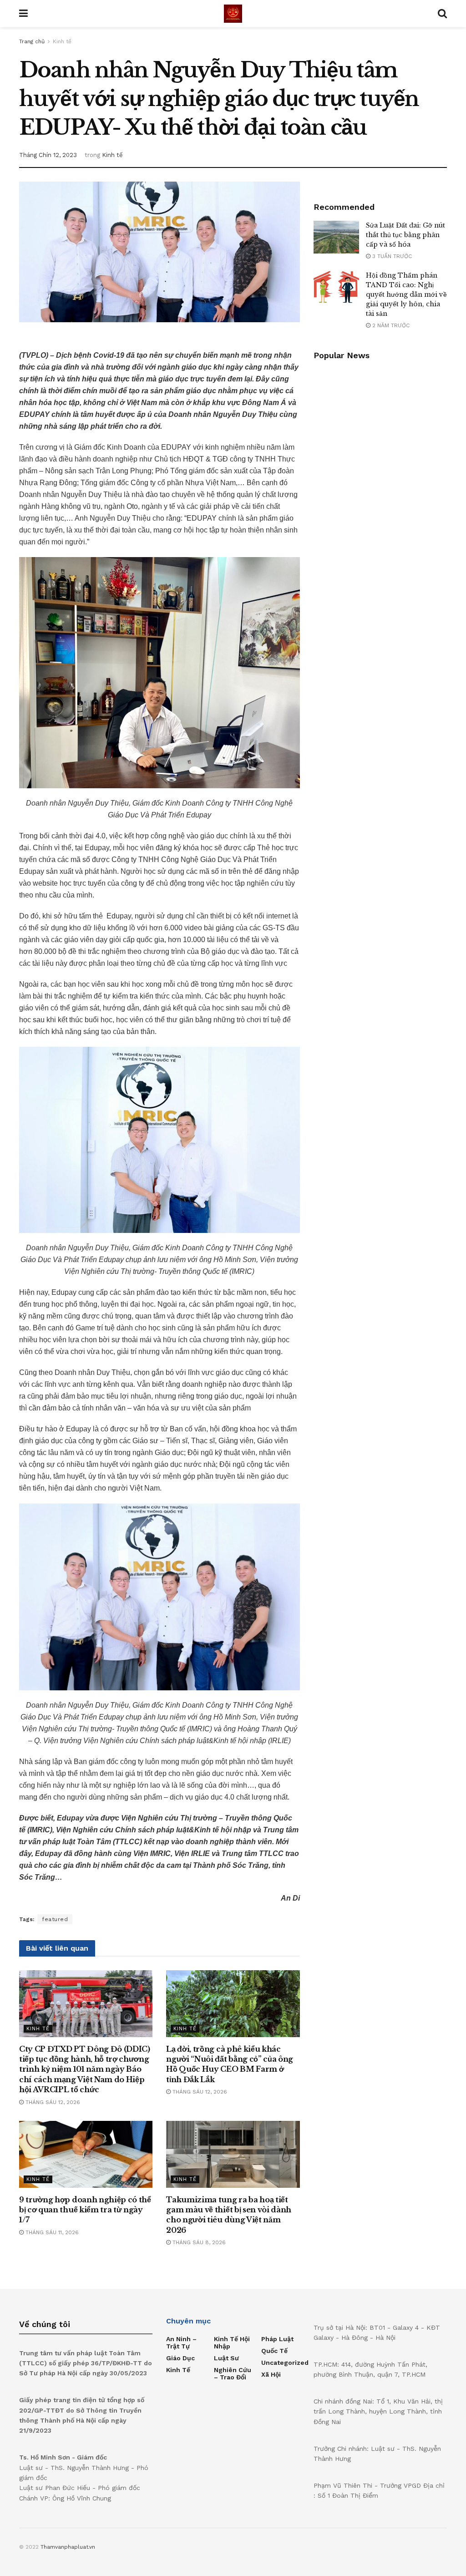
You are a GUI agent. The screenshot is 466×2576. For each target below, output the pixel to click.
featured (55, 1919)
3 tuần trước (391, 256)
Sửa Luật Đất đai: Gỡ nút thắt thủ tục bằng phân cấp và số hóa (405, 235)
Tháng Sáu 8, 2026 (198, 2242)
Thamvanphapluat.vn (68, 2547)
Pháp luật (277, 2339)
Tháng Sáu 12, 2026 (52, 2102)
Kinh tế (62, 41)
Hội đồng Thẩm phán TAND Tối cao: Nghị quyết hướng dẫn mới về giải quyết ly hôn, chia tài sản (406, 294)
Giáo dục (180, 2358)
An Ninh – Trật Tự (181, 2343)
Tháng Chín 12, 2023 (48, 155)
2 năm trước (390, 325)
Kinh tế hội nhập (232, 2343)
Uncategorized (285, 2363)
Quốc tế (274, 2351)
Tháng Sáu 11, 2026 (51, 2232)
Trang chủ (32, 41)
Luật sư (226, 2358)
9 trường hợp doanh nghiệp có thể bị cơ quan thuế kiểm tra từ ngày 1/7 (85, 2210)
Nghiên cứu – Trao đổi (233, 2373)
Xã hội (271, 2374)
